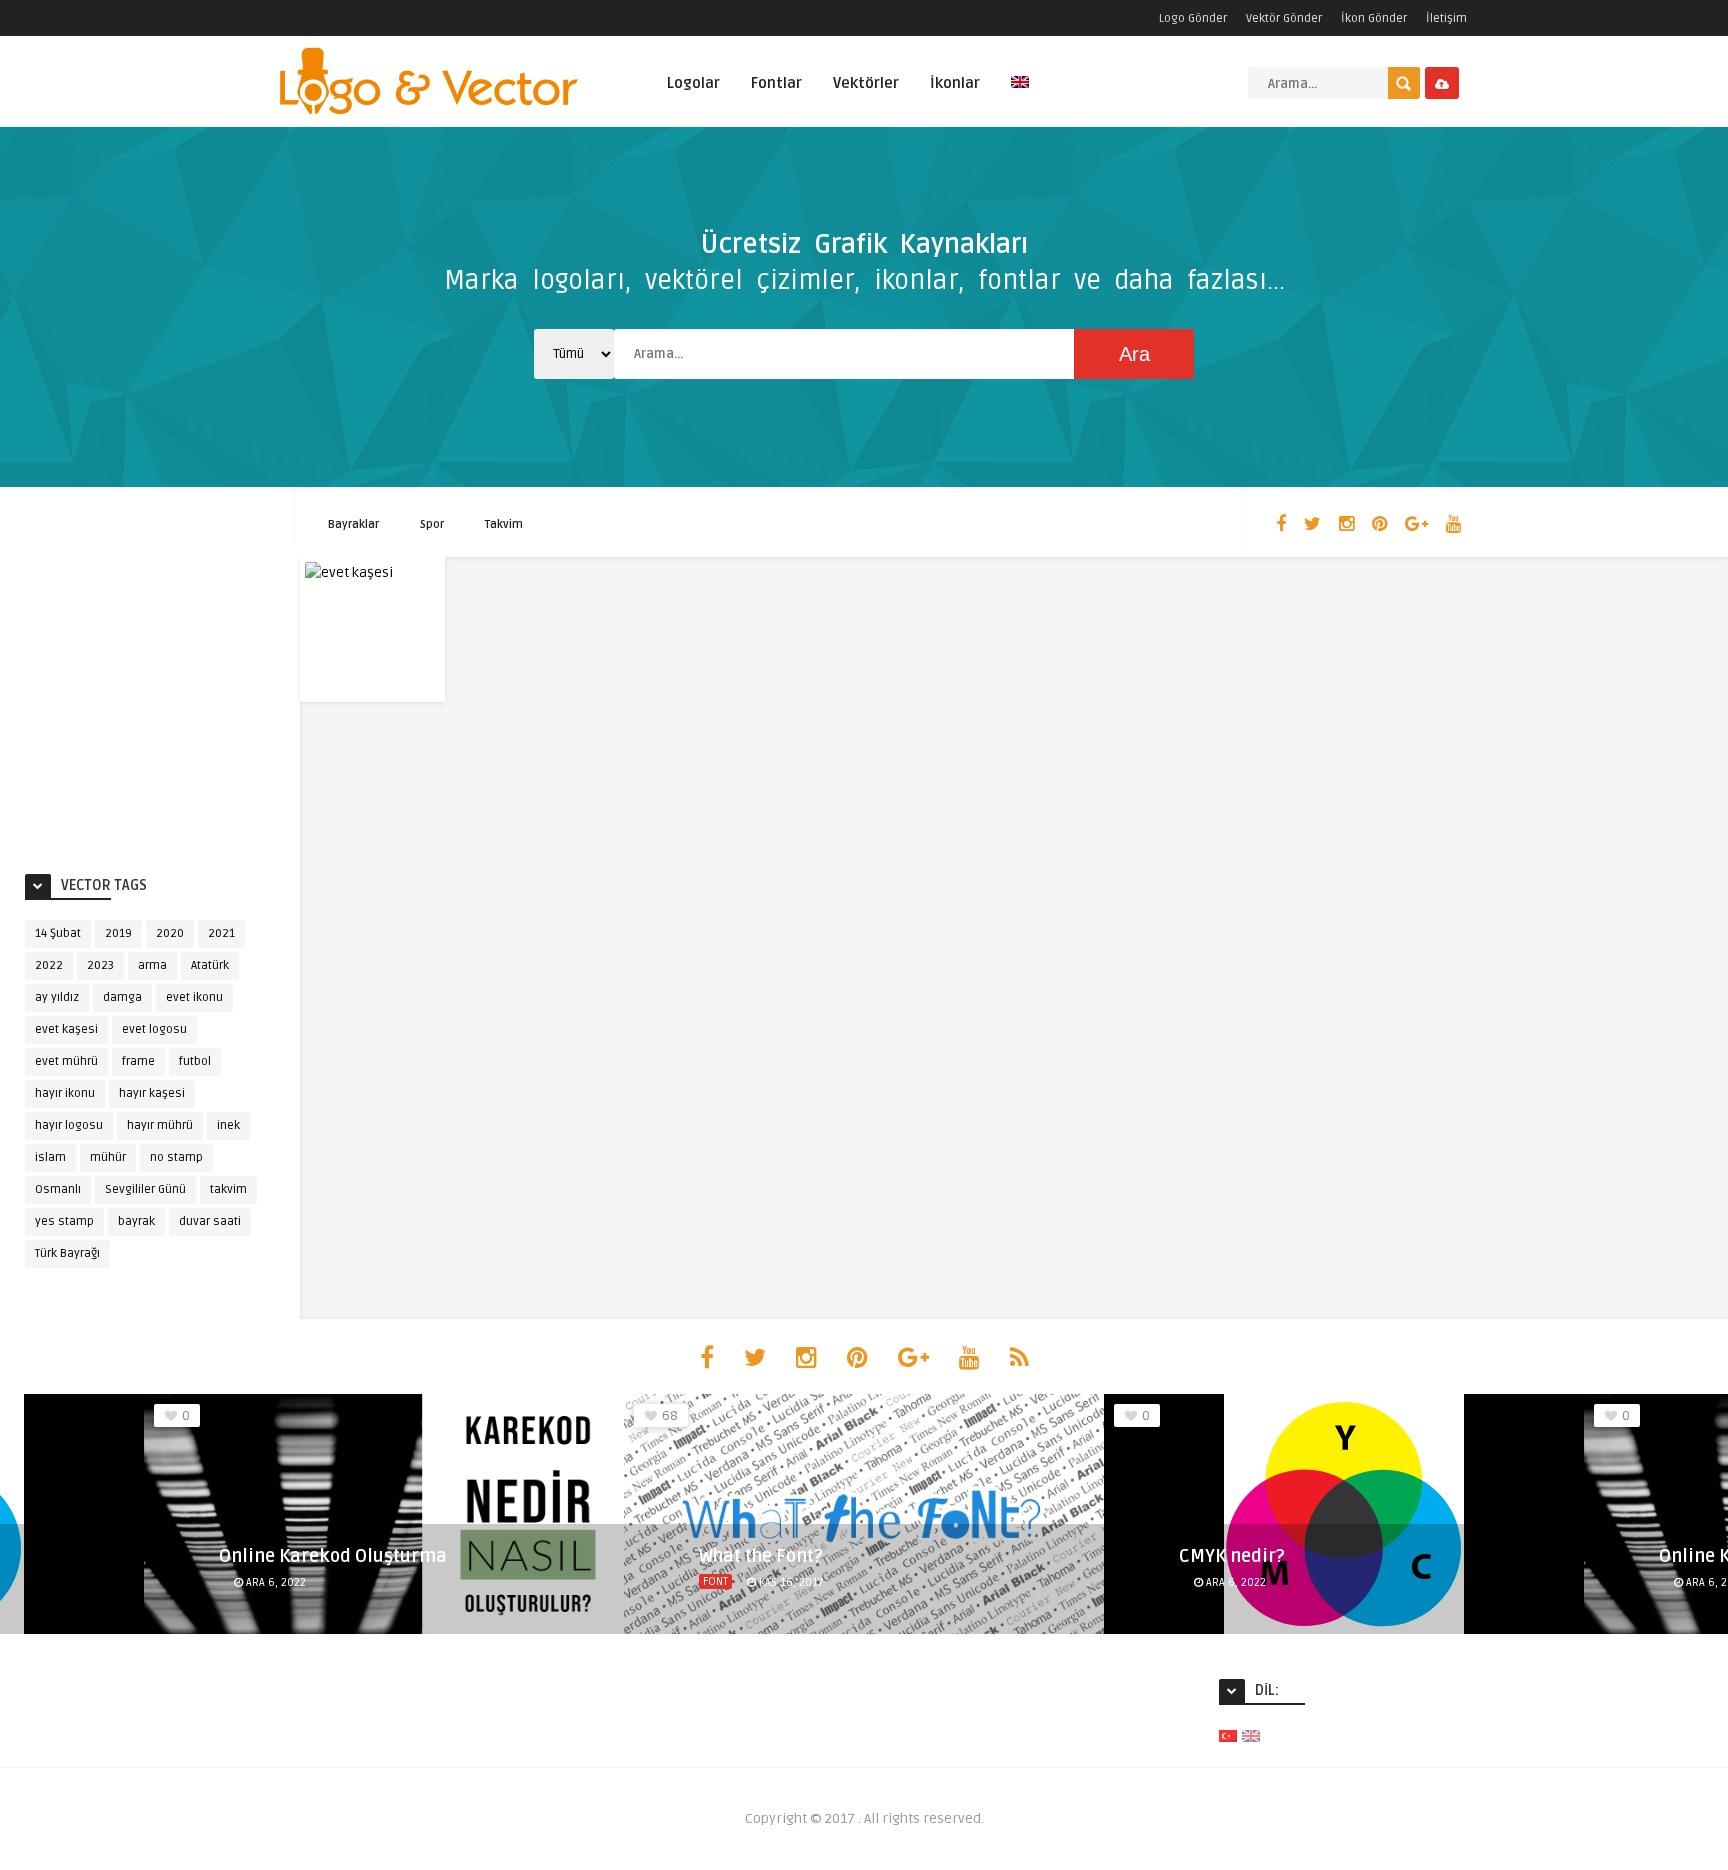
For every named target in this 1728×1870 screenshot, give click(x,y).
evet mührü (66, 1061)
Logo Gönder (1193, 18)
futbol (195, 1061)
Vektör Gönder (1284, 18)
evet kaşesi (66, 1029)
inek (228, 1125)
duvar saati (210, 1221)
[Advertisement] (175, 707)
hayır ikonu (65, 1093)
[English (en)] (1251, 1735)
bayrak (136, 1221)
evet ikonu (194, 997)
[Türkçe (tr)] (1228, 1735)
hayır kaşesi (152, 1093)
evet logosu (154, 1029)
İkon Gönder (1374, 18)
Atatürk (210, 965)
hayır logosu (69, 1125)
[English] (1020, 93)
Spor (432, 524)
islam (50, 1157)
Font (715, 1581)
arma (152, 965)
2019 (118, 933)
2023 (100, 965)
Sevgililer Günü (145, 1189)
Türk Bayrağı (67, 1253)
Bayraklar (353, 524)
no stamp (176, 1157)
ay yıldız (57, 997)
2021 (221, 933)
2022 (49, 965)
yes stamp (64, 1221)
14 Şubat (58, 933)
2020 (170, 933)
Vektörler (866, 83)
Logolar (693, 83)
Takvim (504, 524)
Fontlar (776, 83)
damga (122, 997)
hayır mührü (160, 1125)
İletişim (1446, 18)
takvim (228, 1189)
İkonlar (955, 83)
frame (138, 1061)
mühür (108, 1157)
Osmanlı (58, 1189)
